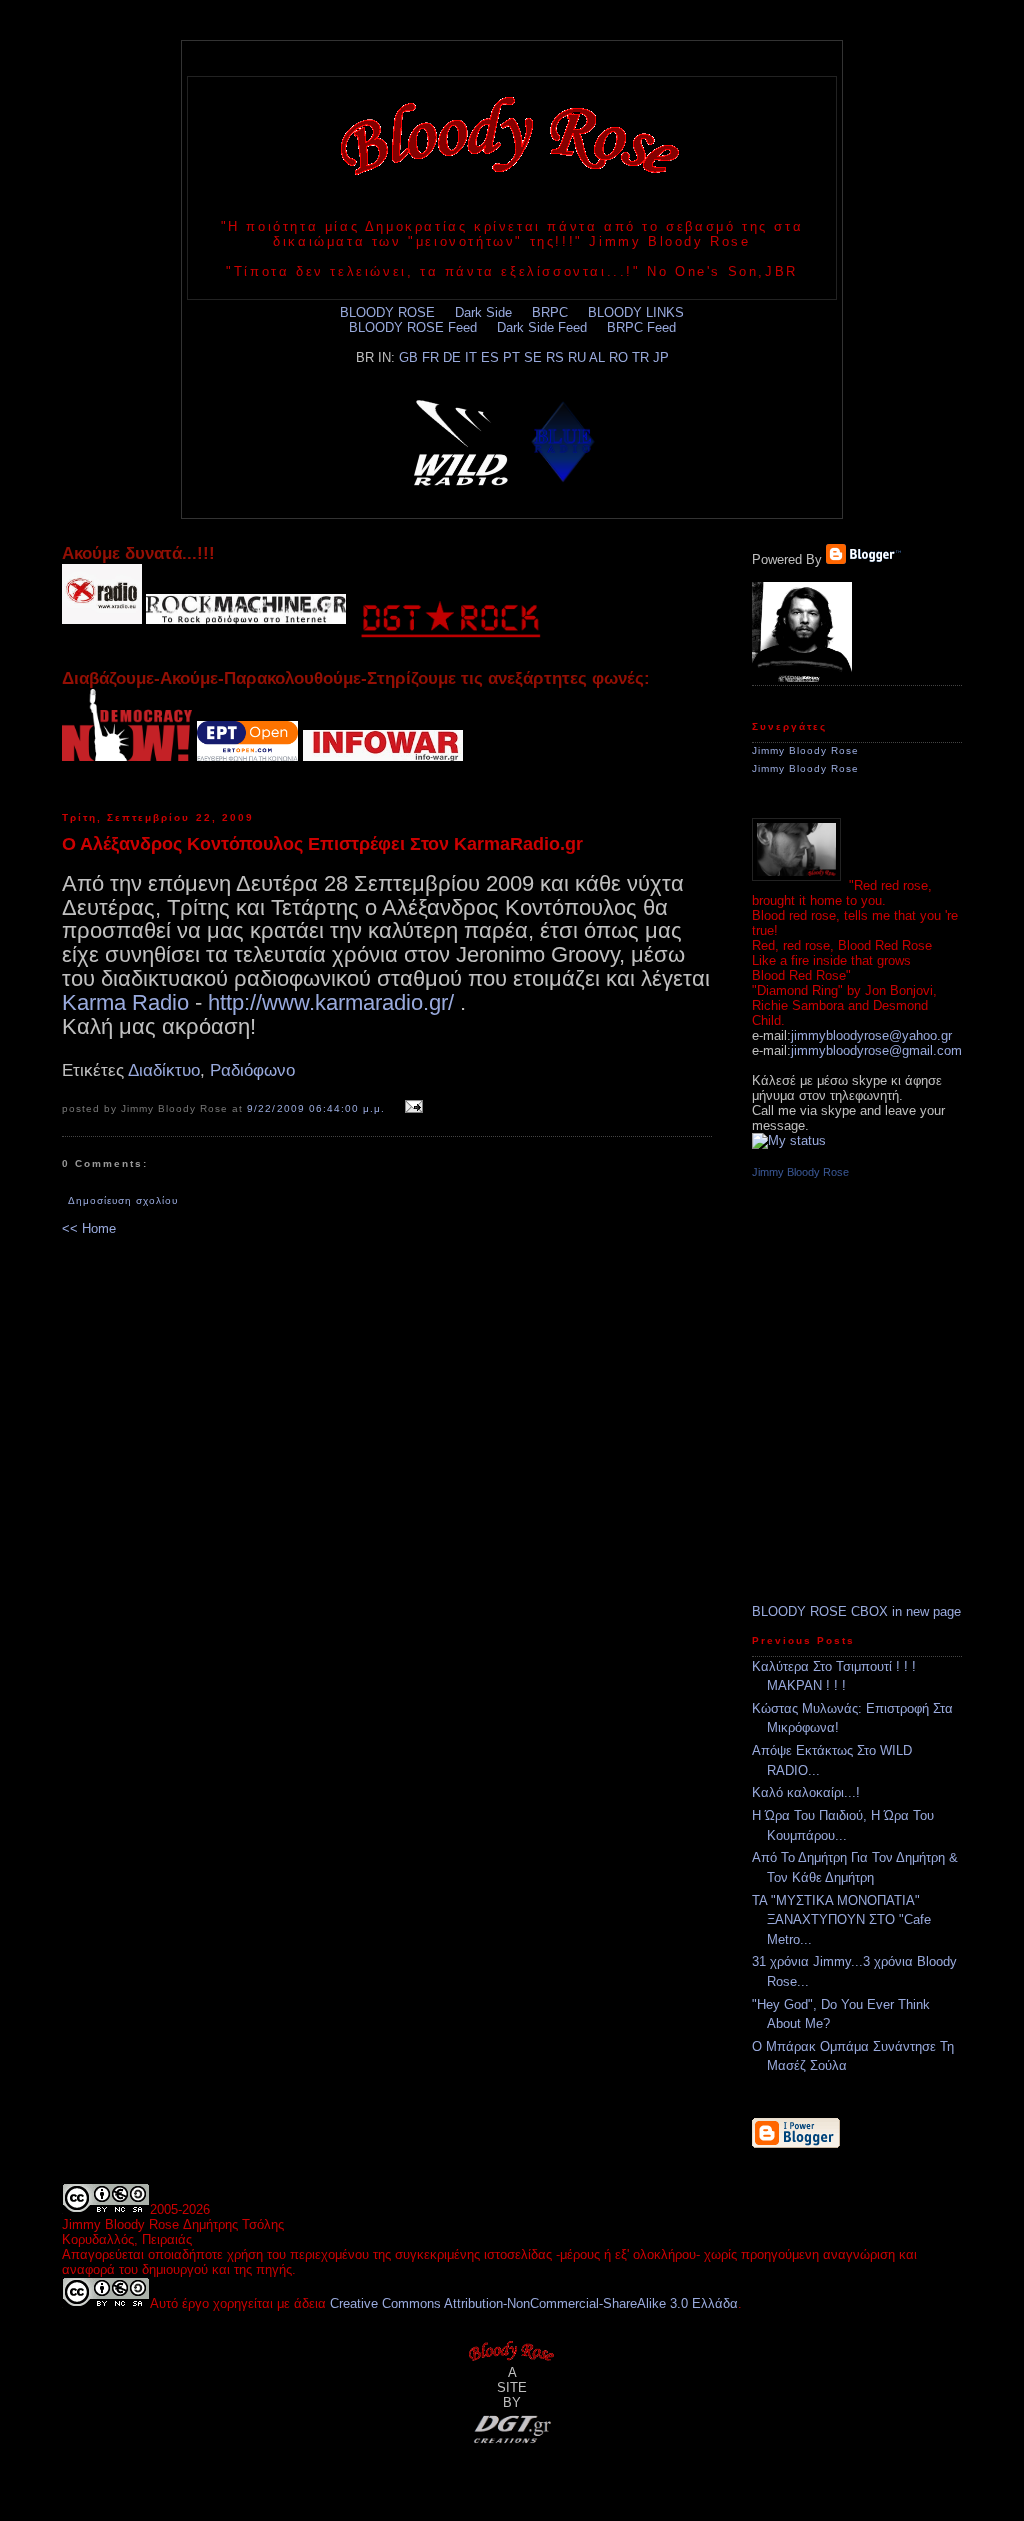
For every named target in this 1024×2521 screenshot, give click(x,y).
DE (452, 357)
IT (471, 357)
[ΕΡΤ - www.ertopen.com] (247, 755)
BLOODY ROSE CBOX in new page (856, 1611)
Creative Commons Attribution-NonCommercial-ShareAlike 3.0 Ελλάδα (534, 2303)
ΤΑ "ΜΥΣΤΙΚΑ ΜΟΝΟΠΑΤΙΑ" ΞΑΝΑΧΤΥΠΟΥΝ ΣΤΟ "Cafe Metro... (841, 1920)
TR (640, 357)
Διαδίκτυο (164, 1070)
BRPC (550, 312)
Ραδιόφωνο (252, 1070)
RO (618, 357)
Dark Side (483, 312)
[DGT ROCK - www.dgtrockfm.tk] (450, 619)
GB (408, 357)
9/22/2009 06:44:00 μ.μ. (315, 1108)
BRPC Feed (641, 327)
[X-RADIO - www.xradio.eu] (102, 619)
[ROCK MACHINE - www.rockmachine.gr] (246, 619)
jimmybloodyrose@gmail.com (876, 1050)
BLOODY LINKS (636, 312)
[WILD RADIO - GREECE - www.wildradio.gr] (461, 437)
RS (555, 357)
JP (661, 357)
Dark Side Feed (542, 327)
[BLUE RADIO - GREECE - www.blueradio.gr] (563, 437)
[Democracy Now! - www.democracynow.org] (127, 755)
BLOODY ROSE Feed (413, 327)
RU (577, 357)
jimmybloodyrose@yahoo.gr (871, 1035)
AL (597, 357)
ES (490, 357)
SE (533, 357)
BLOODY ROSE (387, 312)
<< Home (89, 1228)
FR (430, 357)
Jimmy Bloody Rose (805, 750)
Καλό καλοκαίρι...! (806, 1792)
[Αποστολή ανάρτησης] (411, 1107)
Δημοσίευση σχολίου (123, 1200)
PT (511, 357)
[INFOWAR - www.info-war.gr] (383, 755)
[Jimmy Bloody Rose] (802, 677)
